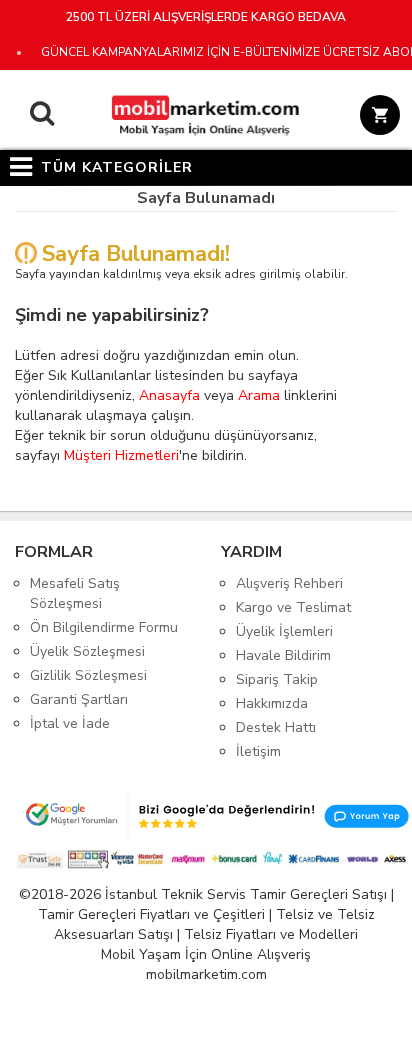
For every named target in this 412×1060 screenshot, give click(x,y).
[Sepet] (376, 118)
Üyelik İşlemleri (284, 631)
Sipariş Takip (277, 679)
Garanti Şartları (79, 699)
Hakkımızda (272, 703)
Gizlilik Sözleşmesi (88, 675)
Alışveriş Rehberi (289, 583)
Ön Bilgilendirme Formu (104, 627)
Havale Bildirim (283, 655)
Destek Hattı (276, 727)
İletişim (258, 751)
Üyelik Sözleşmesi (87, 651)
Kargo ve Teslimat (293, 607)
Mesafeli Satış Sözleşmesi (75, 593)
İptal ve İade (70, 723)
